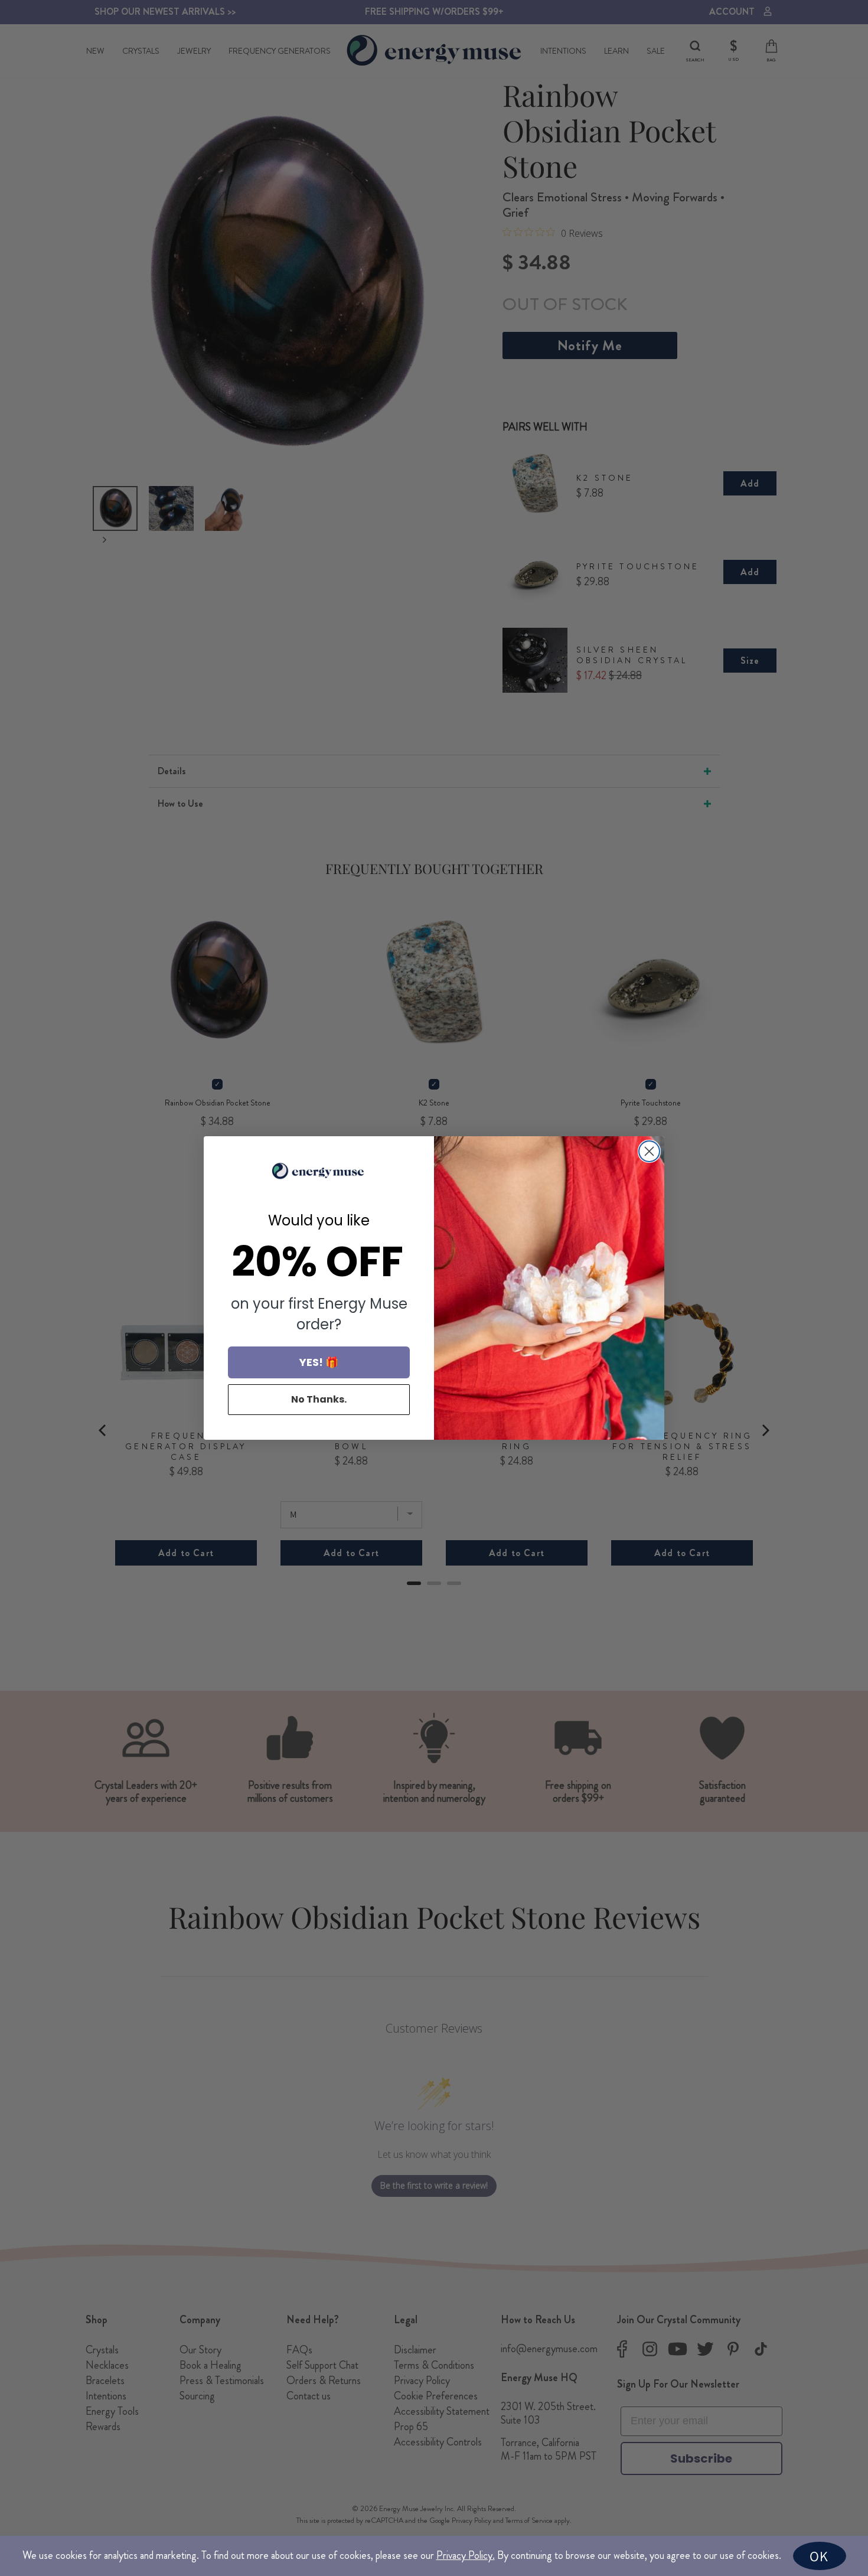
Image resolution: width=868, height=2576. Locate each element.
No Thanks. (319, 1399)
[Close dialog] (649, 1151)
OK (819, 2556)
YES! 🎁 (319, 1362)
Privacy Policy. (466, 2555)
